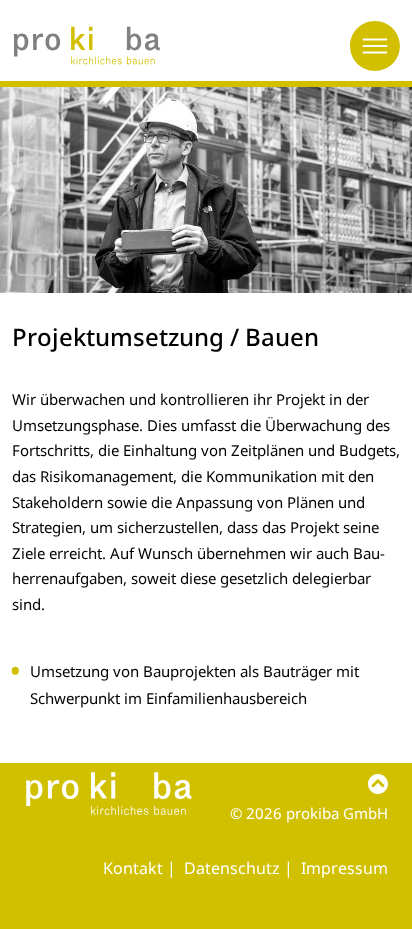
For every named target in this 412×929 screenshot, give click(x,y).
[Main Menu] (375, 46)
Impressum (344, 868)
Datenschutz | (240, 868)
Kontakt (133, 868)
